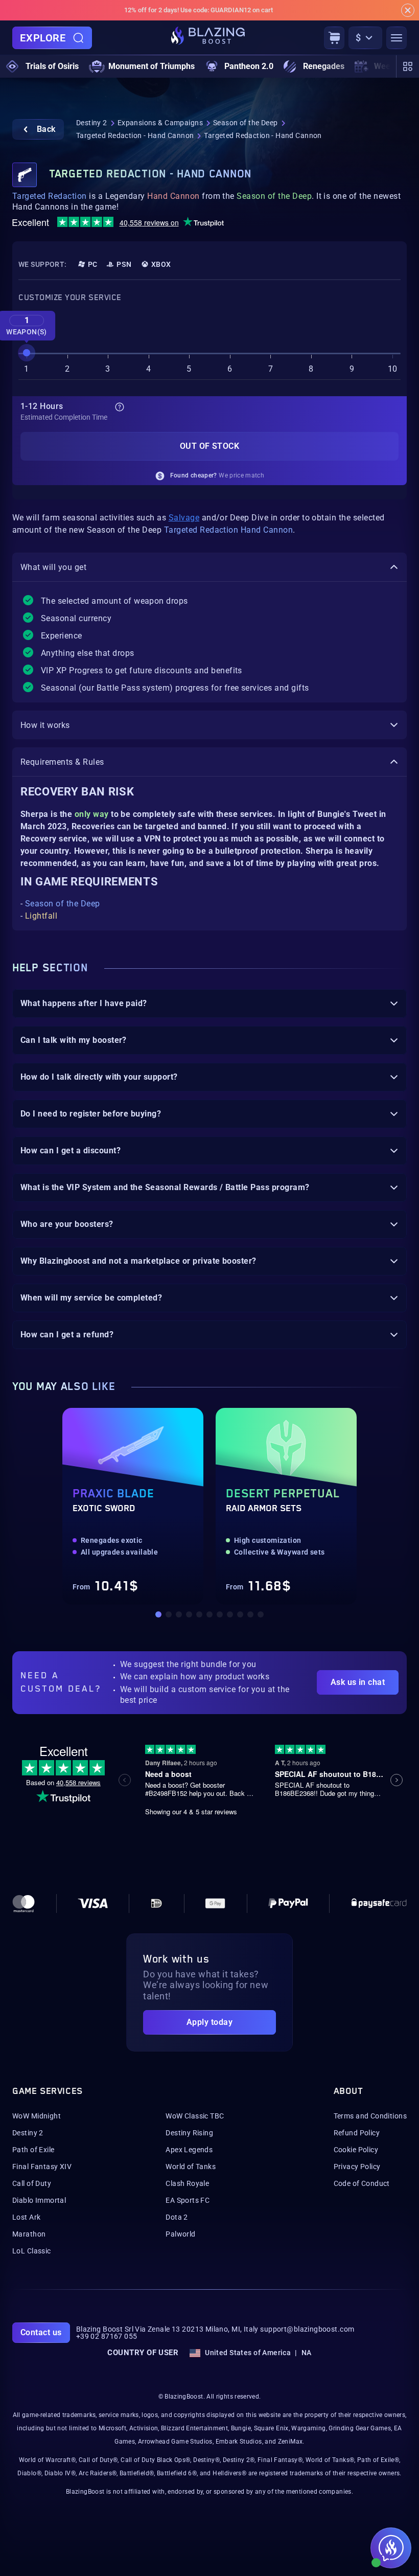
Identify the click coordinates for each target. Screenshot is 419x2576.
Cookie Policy (356, 2150)
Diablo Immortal (39, 2200)
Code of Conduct (362, 2183)
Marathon (29, 2234)
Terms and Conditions (370, 2116)
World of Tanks (191, 2167)
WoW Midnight (37, 2116)
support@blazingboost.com (307, 2329)
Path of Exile (33, 2150)
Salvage (184, 518)
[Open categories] (408, 66)
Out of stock (210, 446)
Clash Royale (187, 2183)
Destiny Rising (189, 2133)
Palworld (180, 2234)
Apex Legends (189, 2150)
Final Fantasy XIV (42, 2167)
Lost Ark (26, 2217)
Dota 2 (177, 2217)
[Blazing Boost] (208, 38)
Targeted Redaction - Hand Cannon (135, 135)
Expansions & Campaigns (160, 123)
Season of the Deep (246, 123)
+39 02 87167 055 (107, 2336)
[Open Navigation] (397, 38)
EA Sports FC (188, 2200)
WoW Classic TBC (195, 2116)
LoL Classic (32, 2251)
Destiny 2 (92, 123)
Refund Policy (357, 2133)
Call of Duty (32, 2183)
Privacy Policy (357, 2167)
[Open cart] (334, 38)
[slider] (27, 353)
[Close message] (408, 10)
